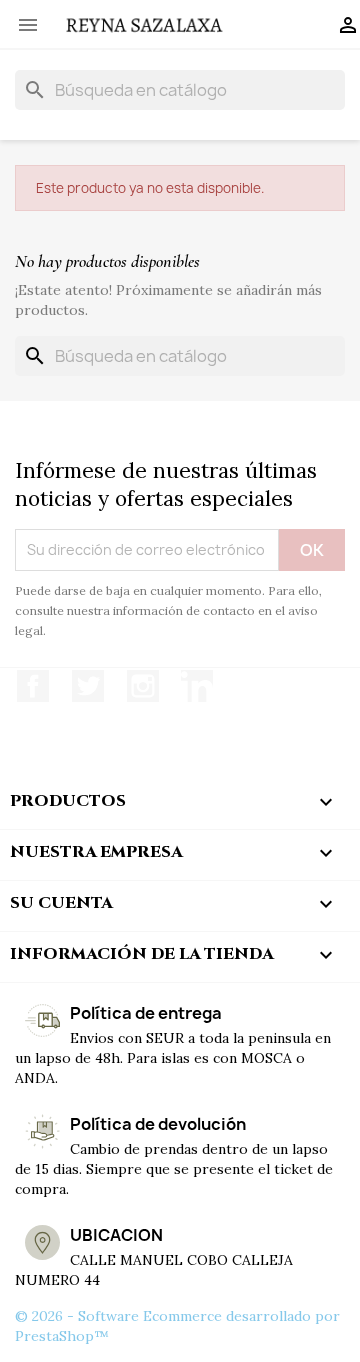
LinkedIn (197, 686)
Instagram (143, 686)
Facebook (33, 686)
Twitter (88, 686)
